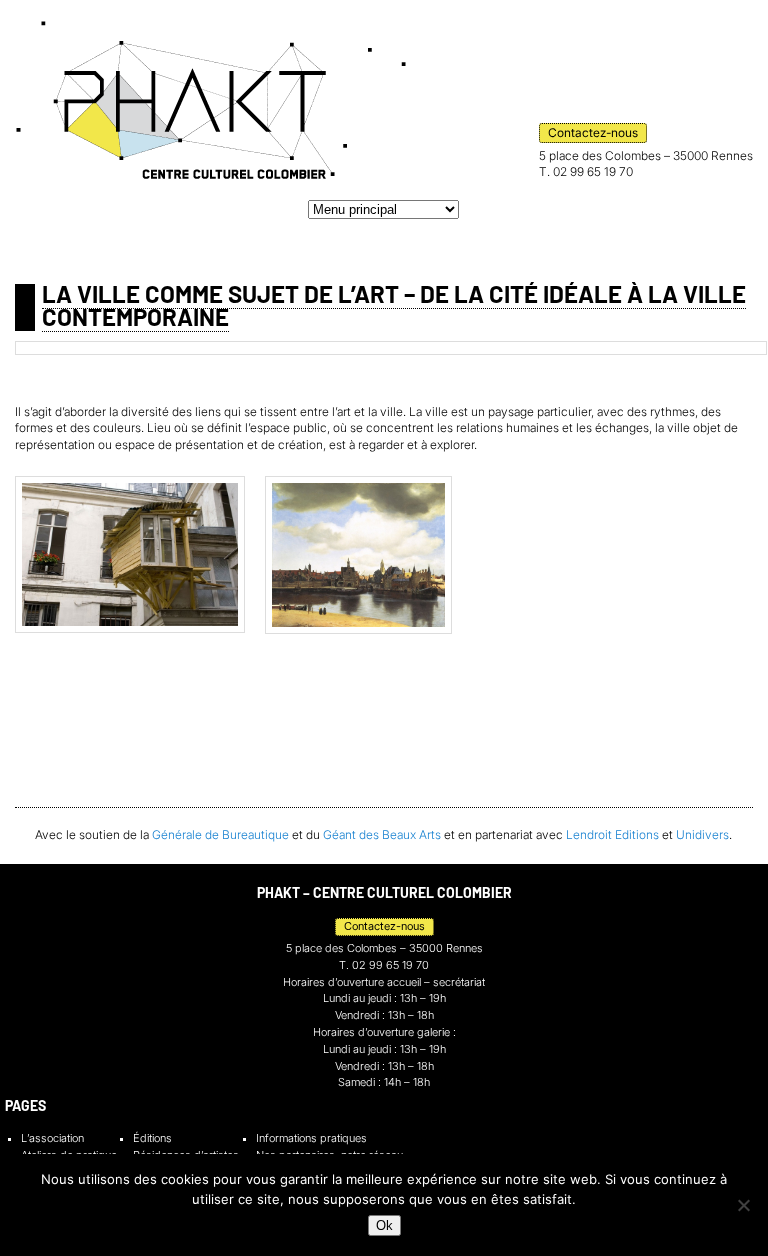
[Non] (743, 1205)
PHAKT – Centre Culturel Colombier (211, 100)
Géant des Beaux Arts (382, 834)
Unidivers (702, 834)
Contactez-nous (593, 132)
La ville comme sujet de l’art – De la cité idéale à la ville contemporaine (394, 305)
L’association (52, 1138)
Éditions (152, 1138)
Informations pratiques (311, 1138)
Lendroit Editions (612, 834)
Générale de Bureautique (220, 834)
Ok (384, 1225)
